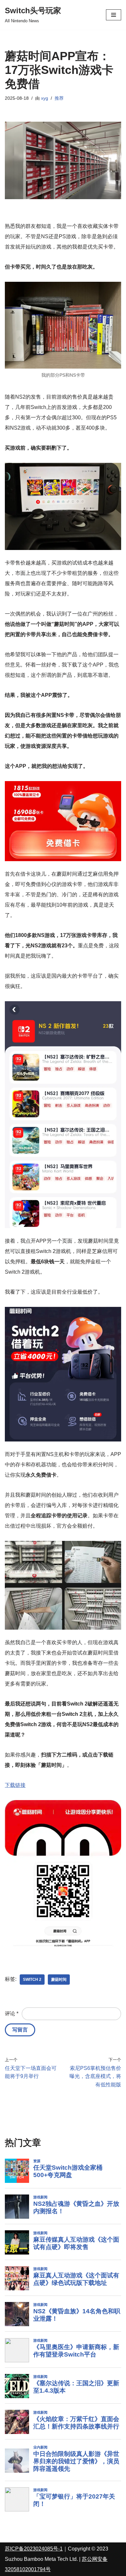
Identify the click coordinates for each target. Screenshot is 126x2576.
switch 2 (32, 1980)
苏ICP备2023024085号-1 (34, 2549)
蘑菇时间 (59, 1980)
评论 (12, 2014)
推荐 (59, 98)
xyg (45, 98)
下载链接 (15, 1785)
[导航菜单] (114, 15)
